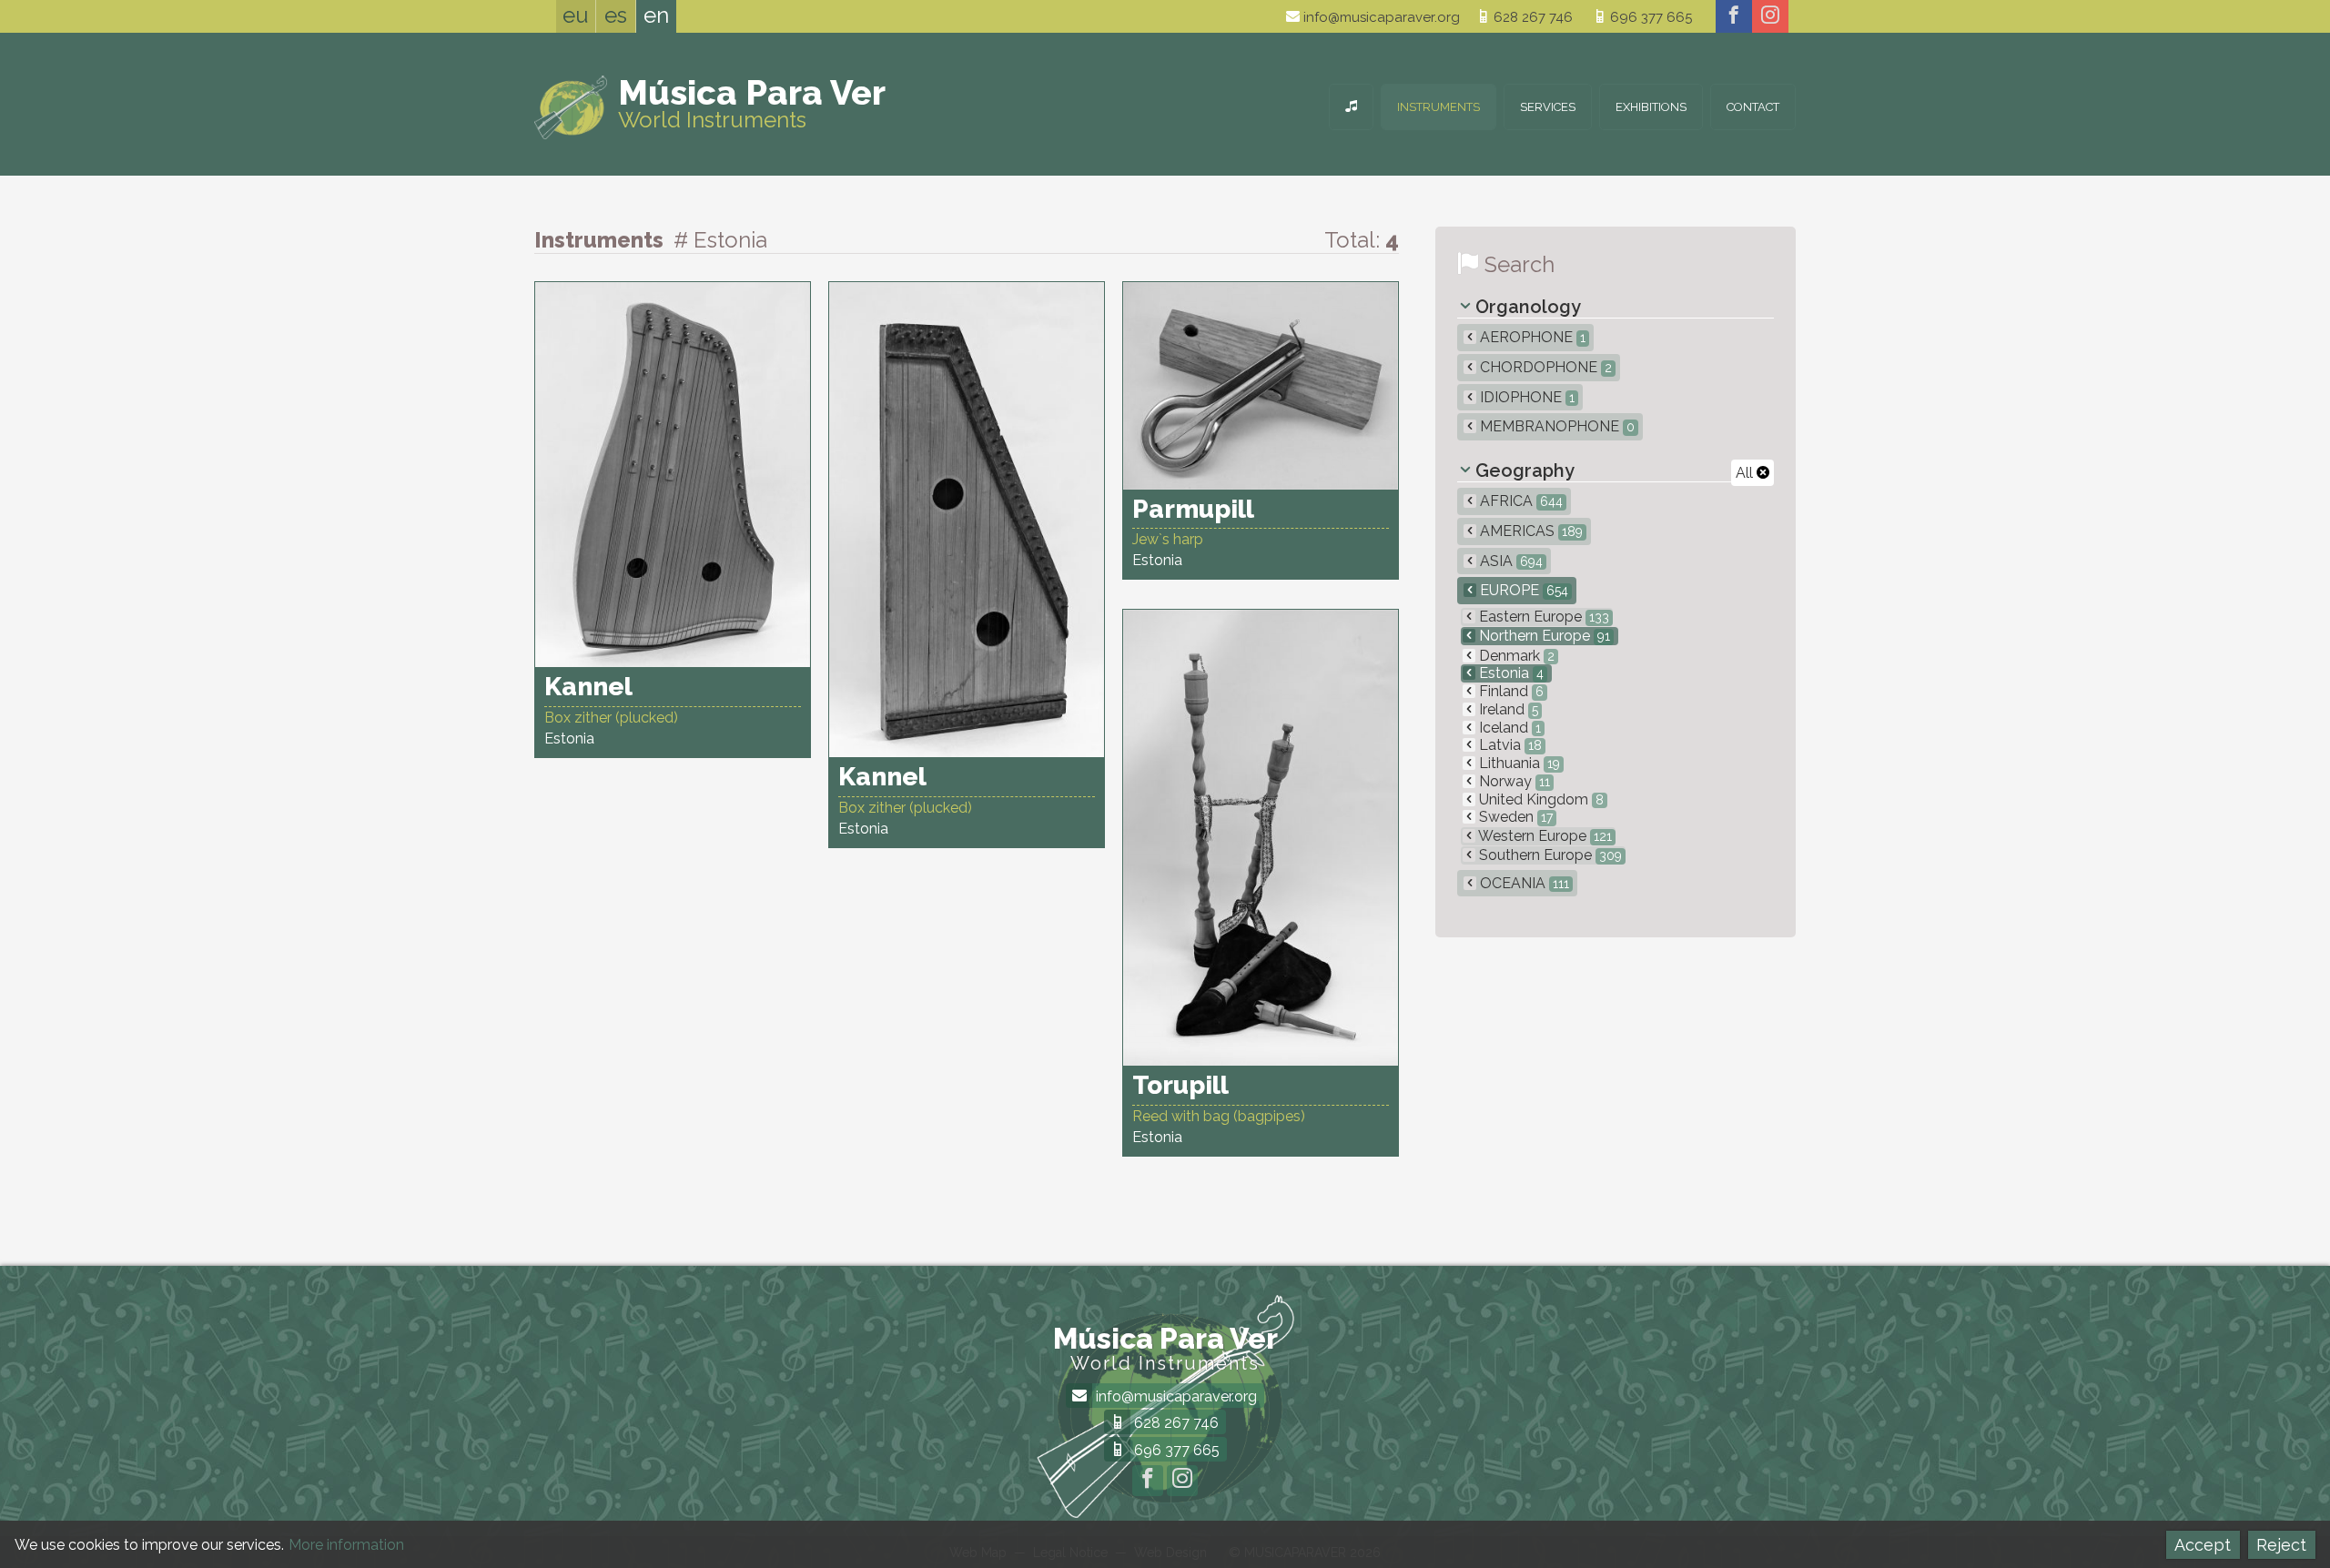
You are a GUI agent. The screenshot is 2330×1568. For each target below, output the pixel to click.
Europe (1522, 590)
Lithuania (1518, 763)
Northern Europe (1543, 636)
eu (576, 15)
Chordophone (1544, 367)
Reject (2281, 1545)
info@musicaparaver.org (1380, 17)
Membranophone (1555, 426)
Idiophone (1525, 397)
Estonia (1509, 673)
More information (346, 1545)
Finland (1509, 691)
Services (1548, 107)
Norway (1513, 781)
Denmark (1515, 656)
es (616, 15)
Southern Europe (1549, 855)
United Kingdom (1540, 799)
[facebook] (1734, 16)
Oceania (1523, 883)
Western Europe (1544, 836)
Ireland (1507, 709)
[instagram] (1770, 16)
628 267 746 (1531, 17)
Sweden (1514, 817)
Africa (1520, 501)
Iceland (1508, 728)
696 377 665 (1649, 17)
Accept (2203, 1545)
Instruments (1439, 107)
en (656, 15)
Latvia (1509, 745)
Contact (1753, 107)
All (1746, 473)
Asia (1509, 561)
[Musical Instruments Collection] (1351, 107)
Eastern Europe (1542, 617)
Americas (1530, 531)
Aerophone (1531, 337)
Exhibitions (1651, 107)
